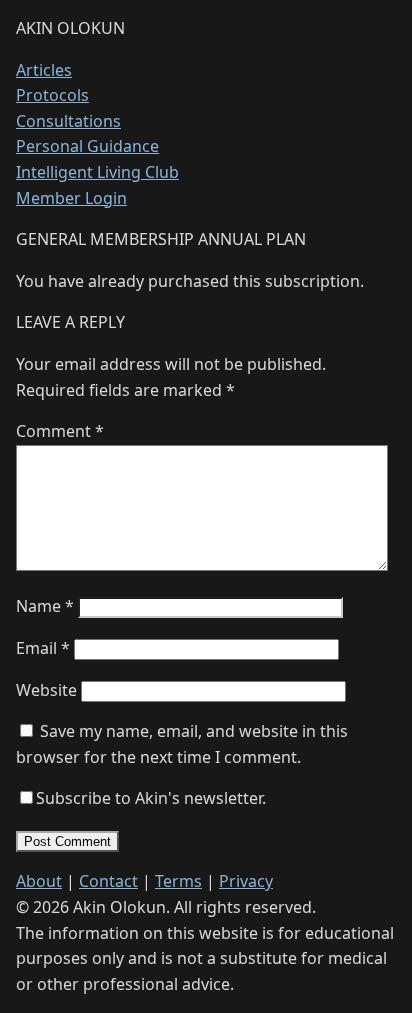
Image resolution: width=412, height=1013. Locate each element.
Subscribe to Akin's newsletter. (151, 798)
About (39, 881)
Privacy (246, 881)
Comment (60, 431)
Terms (178, 881)
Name (45, 606)
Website (46, 690)
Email (43, 648)
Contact (108, 881)
